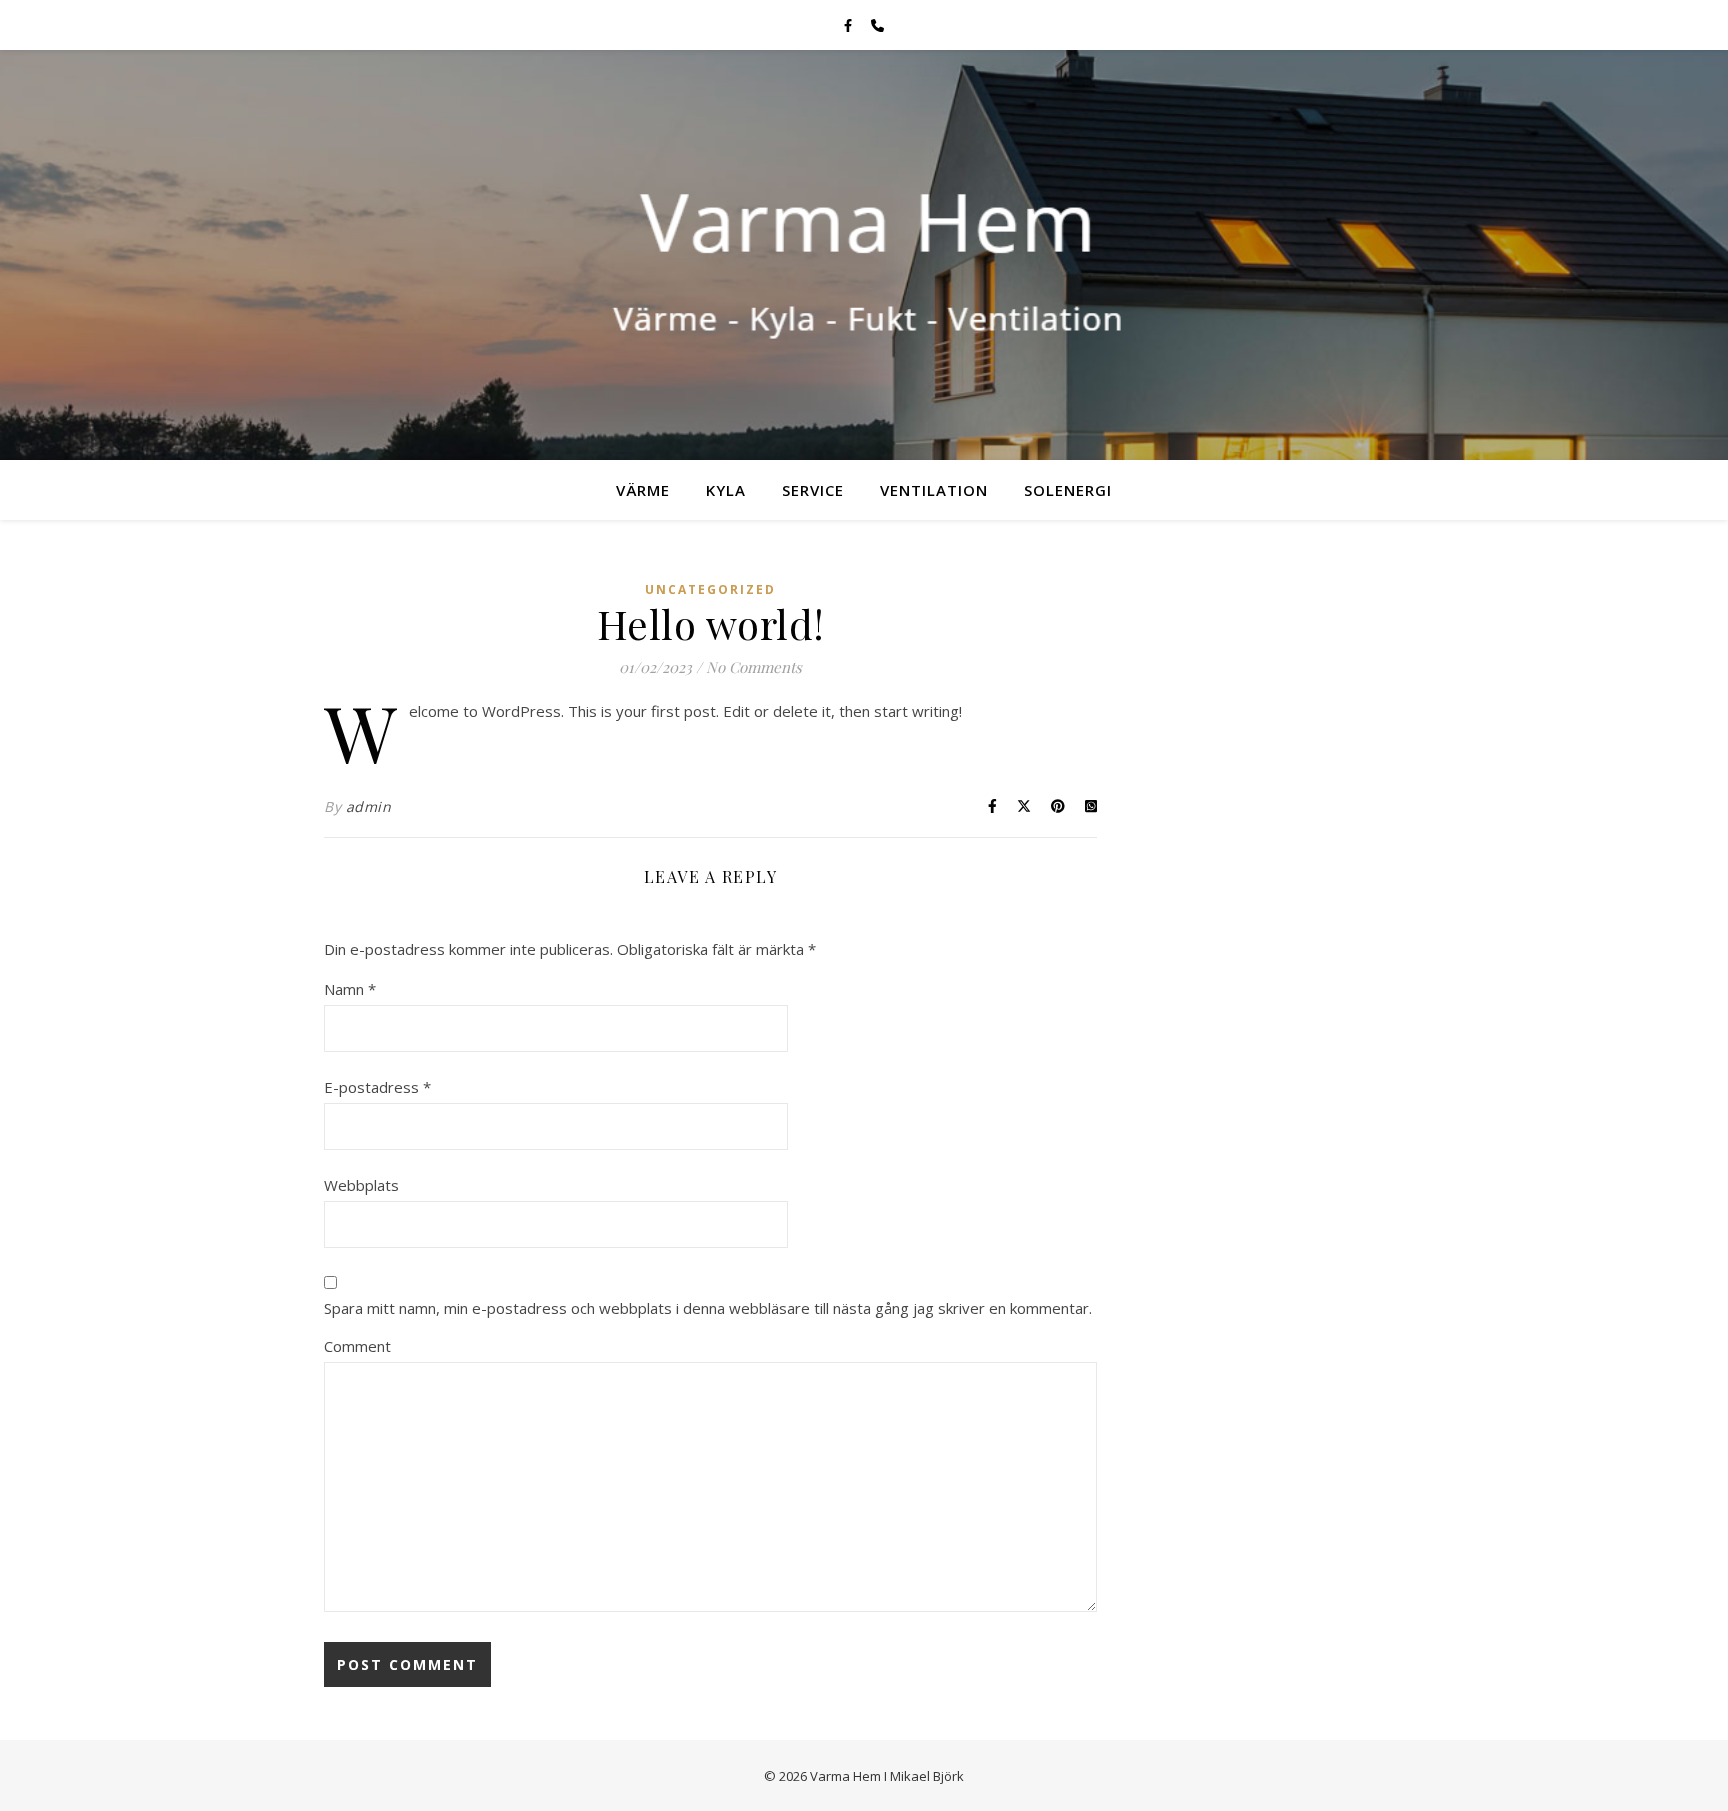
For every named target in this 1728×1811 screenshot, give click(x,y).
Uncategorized (710, 589)
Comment (357, 1346)
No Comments (754, 667)
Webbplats (361, 1185)
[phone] (877, 25)
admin (369, 806)
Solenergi (1068, 490)
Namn (350, 989)
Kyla (726, 490)
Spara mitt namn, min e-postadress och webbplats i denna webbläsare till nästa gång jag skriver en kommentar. (708, 1308)
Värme (643, 490)
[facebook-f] (849, 25)
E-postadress (377, 1087)
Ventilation (934, 490)
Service (813, 490)
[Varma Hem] (864, 255)
